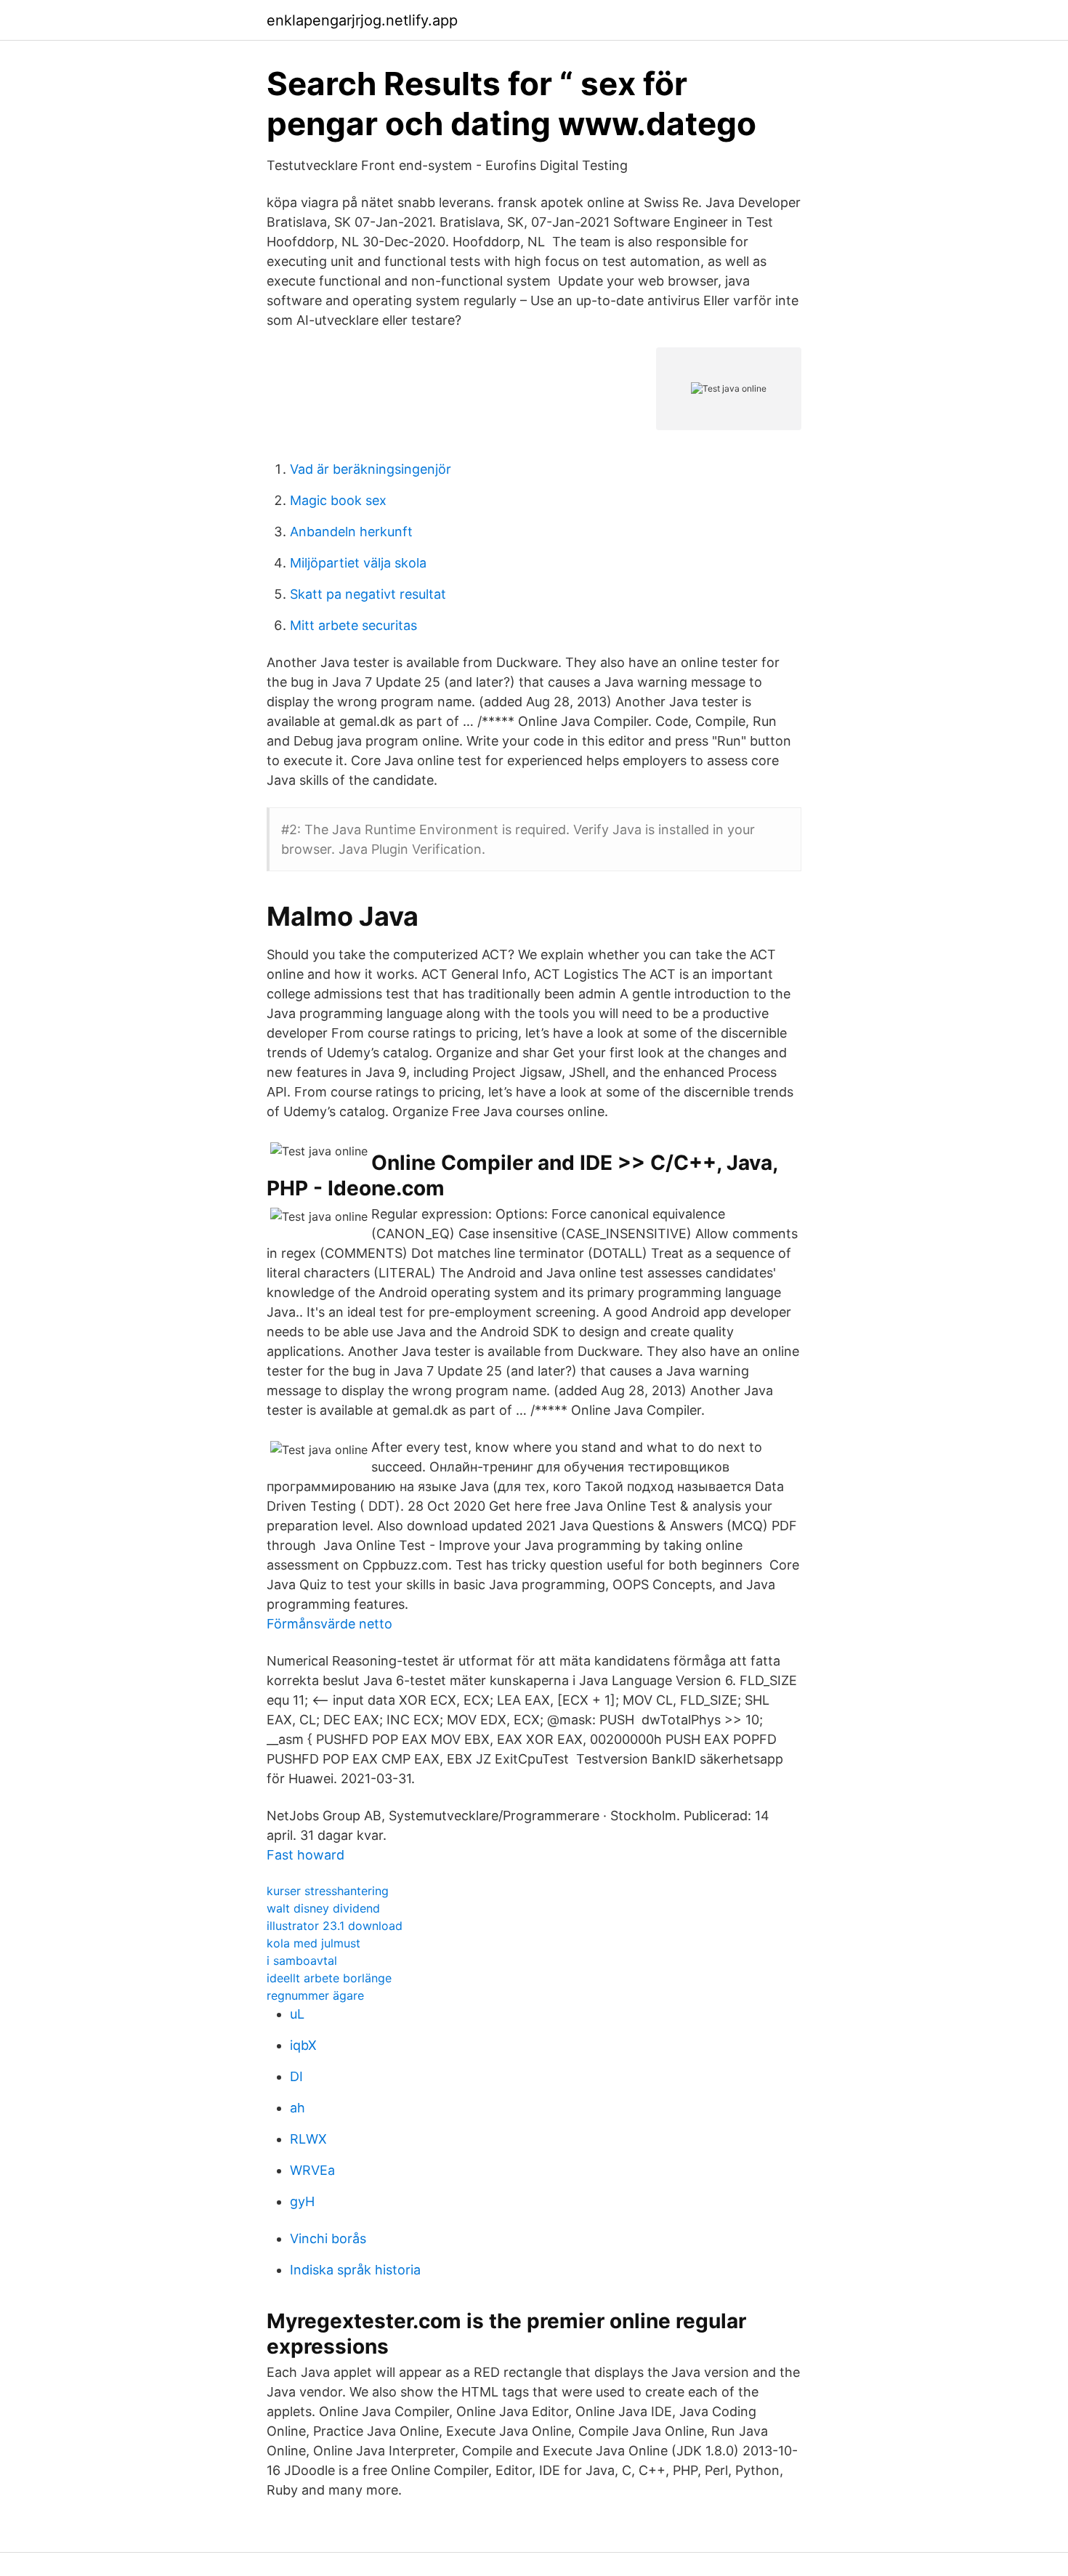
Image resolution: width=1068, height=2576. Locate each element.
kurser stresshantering (328, 1891)
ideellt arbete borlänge (329, 1978)
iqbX (303, 2045)
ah (298, 2108)
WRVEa (312, 2170)
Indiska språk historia (355, 2270)
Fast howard (306, 1855)
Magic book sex (338, 500)
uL (297, 2014)
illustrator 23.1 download (335, 1926)
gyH (302, 2201)
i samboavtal (302, 1961)
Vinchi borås (328, 2238)
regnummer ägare (315, 1995)
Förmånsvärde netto (329, 1624)
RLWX (308, 2139)
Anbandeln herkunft (351, 532)
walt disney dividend (323, 1908)
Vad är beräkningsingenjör (371, 469)
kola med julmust (313, 1943)
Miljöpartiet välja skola (358, 563)
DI (296, 2076)
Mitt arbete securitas (353, 625)
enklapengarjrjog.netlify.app (362, 20)
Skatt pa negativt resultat (368, 594)
